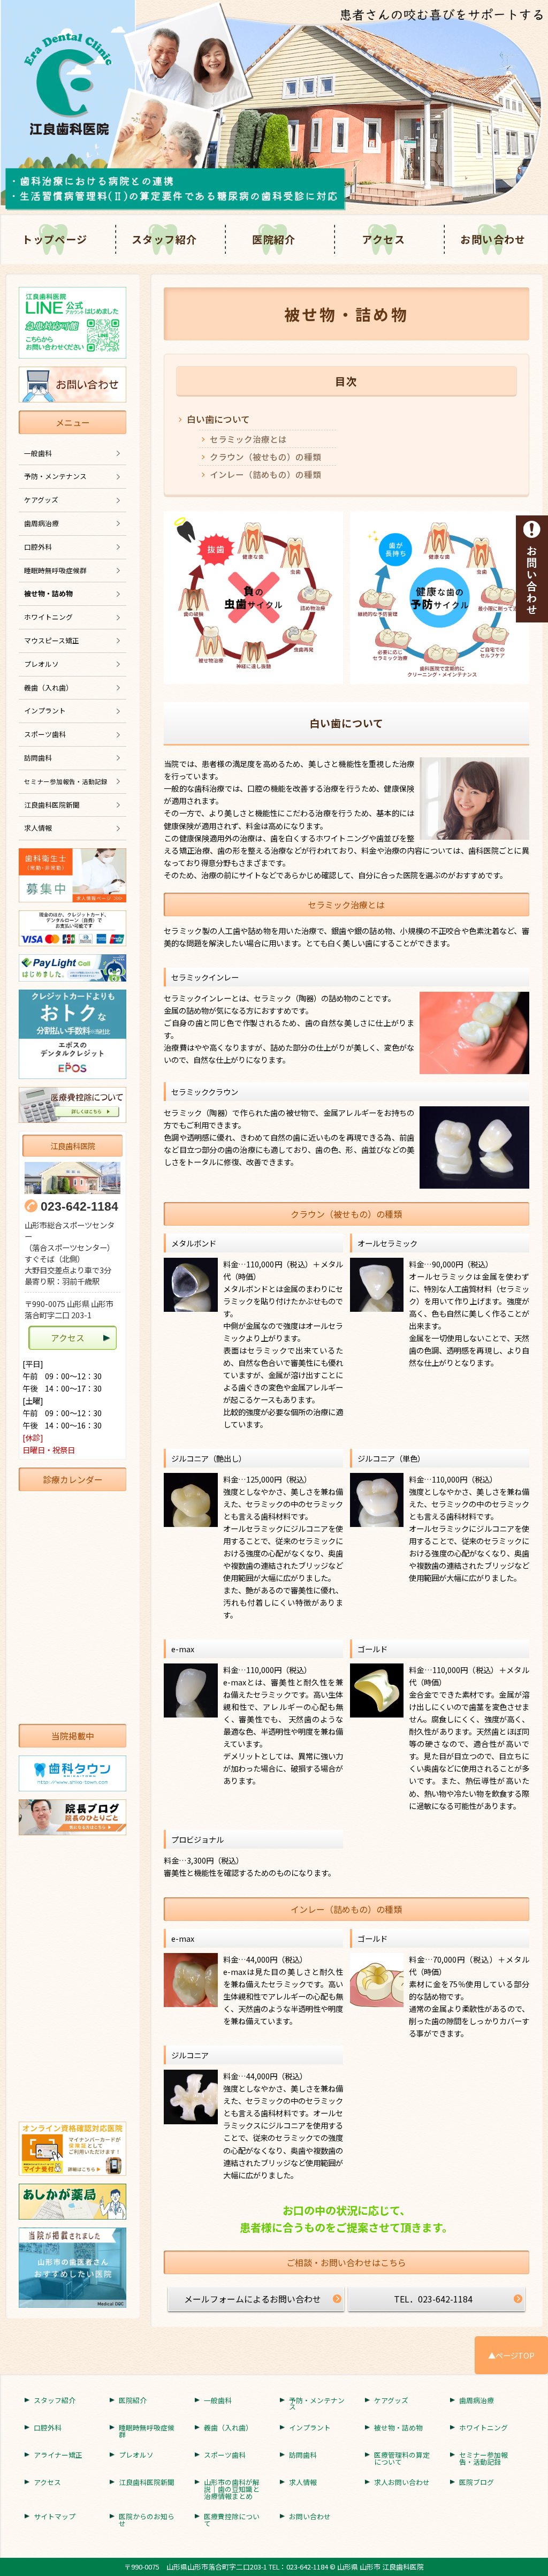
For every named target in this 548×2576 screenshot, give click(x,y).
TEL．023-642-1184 (433, 2299)
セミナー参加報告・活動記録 (484, 2459)
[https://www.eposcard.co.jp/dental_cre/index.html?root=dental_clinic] (73, 1034)
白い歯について (218, 419)
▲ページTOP (511, 2355)
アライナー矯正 (58, 2455)
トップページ (55, 239)
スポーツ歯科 (45, 734)
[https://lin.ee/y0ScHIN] (73, 323)
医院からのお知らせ (147, 2520)
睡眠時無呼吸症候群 (55, 570)
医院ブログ (477, 2483)
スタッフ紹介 (165, 239)
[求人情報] (73, 875)
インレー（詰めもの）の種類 (265, 474)
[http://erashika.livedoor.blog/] (73, 1817)
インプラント (45, 711)
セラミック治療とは (248, 439)
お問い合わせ (493, 239)
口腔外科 (38, 547)
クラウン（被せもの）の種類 (265, 457)
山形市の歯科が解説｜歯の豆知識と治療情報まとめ (232, 2489)
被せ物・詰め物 (48, 593)
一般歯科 (38, 453)
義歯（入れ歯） (48, 687)
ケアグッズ (41, 500)
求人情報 (38, 828)
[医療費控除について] (73, 1105)
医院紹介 (274, 239)
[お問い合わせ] (532, 568)
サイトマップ (55, 2517)
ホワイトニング (48, 617)
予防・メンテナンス (55, 476)
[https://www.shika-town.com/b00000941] (73, 1773)
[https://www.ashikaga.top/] (73, 2202)
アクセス (383, 239)
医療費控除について (232, 2520)
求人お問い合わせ (402, 2483)
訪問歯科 (38, 758)
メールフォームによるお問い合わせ (253, 2299)
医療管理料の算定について (402, 2459)
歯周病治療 (41, 523)
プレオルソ (41, 664)
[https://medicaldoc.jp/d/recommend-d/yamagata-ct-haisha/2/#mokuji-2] (73, 2268)
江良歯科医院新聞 (52, 805)
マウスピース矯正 (52, 640)
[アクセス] (73, 1178)
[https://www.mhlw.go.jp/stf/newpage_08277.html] (73, 2148)
